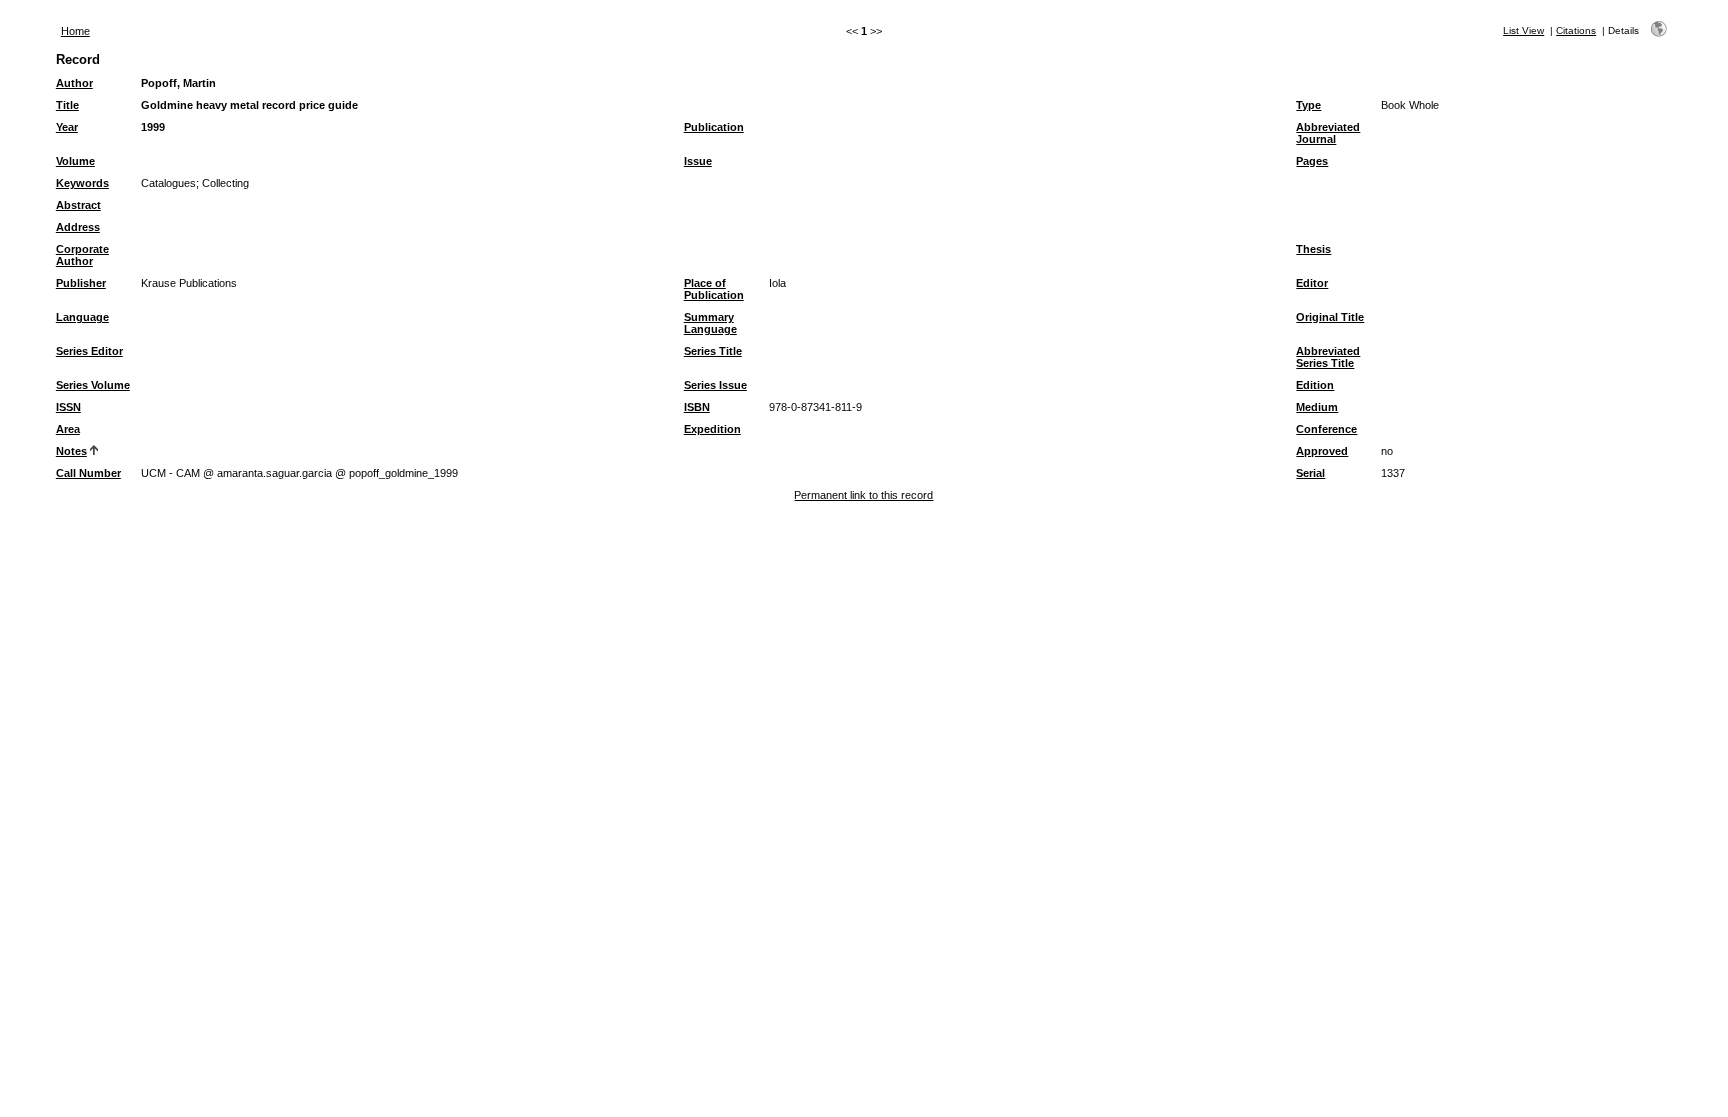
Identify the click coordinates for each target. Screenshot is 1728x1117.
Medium (1317, 407)
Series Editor (89, 351)
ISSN (68, 407)
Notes (71, 451)
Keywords (82, 183)
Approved (1322, 451)
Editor (1312, 283)
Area (68, 429)
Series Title (713, 351)
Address (78, 227)
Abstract (78, 205)
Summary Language (710, 323)
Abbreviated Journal (1328, 133)
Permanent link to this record (863, 495)
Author (74, 83)
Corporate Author (82, 255)
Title (67, 105)
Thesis (1313, 249)
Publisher (81, 283)
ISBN (697, 407)
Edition (1315, 385)
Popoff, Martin (178, 83)
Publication (714, 127)
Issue (698, 161)
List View (1523, 30)
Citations (1576, 30)
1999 (153, 127)
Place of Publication (714, 289)
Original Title (1330, 317)
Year (67, 127)
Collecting (225, 183)
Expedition (712, 429)
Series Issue (715, 385)
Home (75, 31)
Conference (1326, 429)
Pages (1312, 161)
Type (1308, 105)
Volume (75, 161)
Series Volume (93, 385)
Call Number (88, 473)
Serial (1310, 473)
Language (82, 317)
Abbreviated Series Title (1328, 357)
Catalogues (168, 183)
